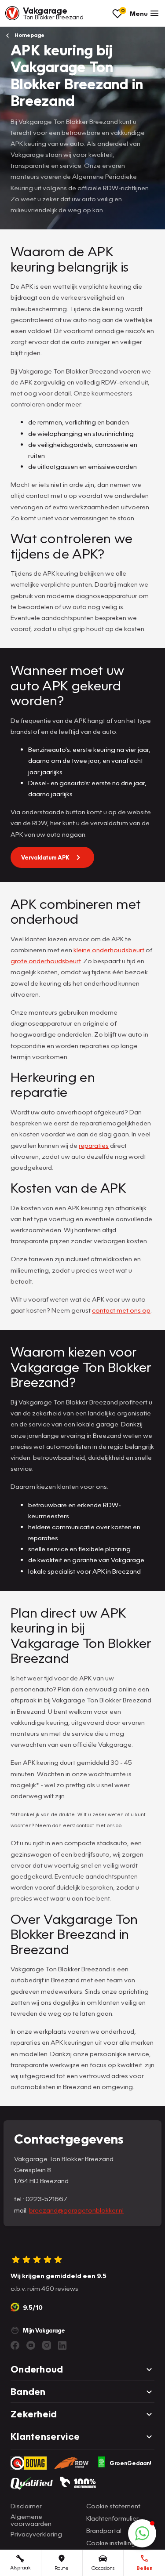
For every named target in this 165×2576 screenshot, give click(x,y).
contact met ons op (121, 1310)
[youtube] (31, 2345)
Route (62, 2568)
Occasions (103, 2568)
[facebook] (15, 2345)
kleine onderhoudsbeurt (109, 950)
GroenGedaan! (130, 2463)
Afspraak (20, 2567)
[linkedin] (62, 2345)
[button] (142, 2533)
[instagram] (47, 2345)
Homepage (29, 35)
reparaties (94, 1145)
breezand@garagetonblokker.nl (76, 2210)
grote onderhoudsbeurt (46, 961)
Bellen (145, 2568)
